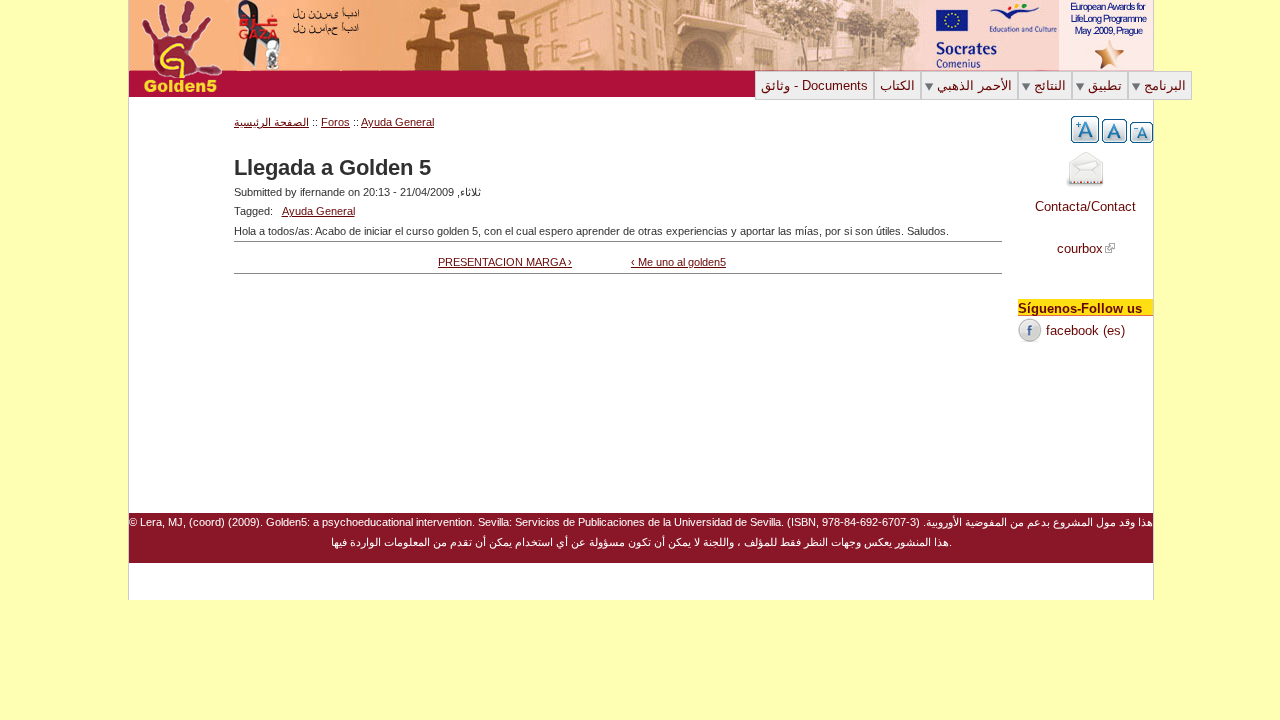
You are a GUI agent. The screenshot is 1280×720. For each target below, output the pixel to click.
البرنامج (1165, 85)
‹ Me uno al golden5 (678, 262)
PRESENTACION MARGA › (505, 262)
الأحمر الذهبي (974, 85)
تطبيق (1105, 85)
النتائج (1050, 85)
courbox (1080, 248)
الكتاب (897, 85)
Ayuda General (318, 211)
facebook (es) (1085, 330)
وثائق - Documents (814, 85)
